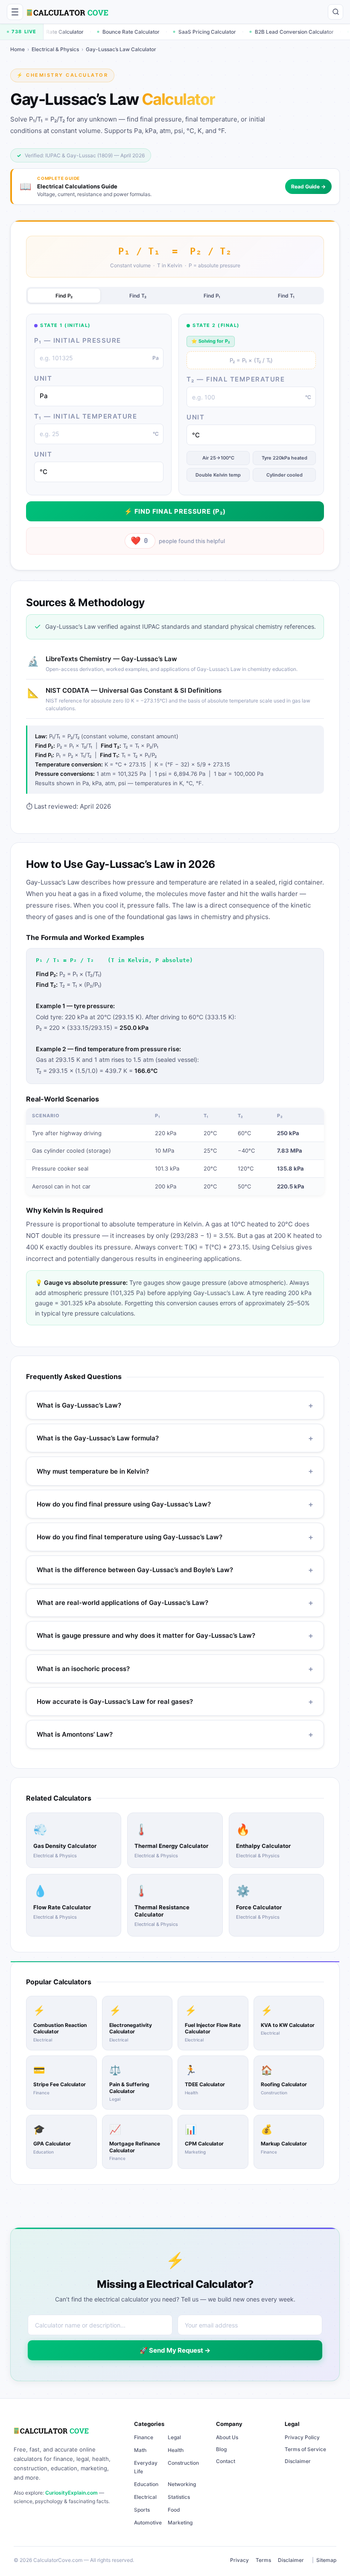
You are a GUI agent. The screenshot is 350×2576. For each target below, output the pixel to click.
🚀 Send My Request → (175, 2350)
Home (17, 49)
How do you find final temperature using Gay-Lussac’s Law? (175, 1537)
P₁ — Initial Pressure (78, 340)
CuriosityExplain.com (71, 2493)
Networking (182, 2484)
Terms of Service (305, 2449)
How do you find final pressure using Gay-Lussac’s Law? (175, 1504)
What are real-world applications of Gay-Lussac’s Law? (175, 1603)
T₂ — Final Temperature (236, 379)
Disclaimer (298, 2461)
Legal (174, 2437)
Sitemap (326, 2560)
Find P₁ (212, 296)
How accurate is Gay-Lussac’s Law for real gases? (175, 1701)
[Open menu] (15, 12)
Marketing (180, 2523)
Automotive (148, 2523)
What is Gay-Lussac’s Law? (175, 1405)
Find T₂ (138, 296)
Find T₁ (286, 296)
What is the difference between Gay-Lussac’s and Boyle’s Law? (175, 1570)
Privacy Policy (302, 2437)
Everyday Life (146, 2467)
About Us (227, 2437)
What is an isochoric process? (175, 1669)
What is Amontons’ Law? (175, 1734)
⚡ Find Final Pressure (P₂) (175, 511)
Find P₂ (64, 296)
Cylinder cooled (284, 474)
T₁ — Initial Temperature (86, 416)
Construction (183, 2463)
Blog (221, 2449)
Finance (144, 2437)
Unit (43, 378)
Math (140, 2450)
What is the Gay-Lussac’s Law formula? (175, 1438)
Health (176, 2450)
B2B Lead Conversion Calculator (243, 32)
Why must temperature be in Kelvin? (175, 1471)
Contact (226, 2461)
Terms (263, 2560)
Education (146, 2484)
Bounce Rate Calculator (79, 32)
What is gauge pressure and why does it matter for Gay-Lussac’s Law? (175, 1635)
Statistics (179, 2497)
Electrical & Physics (55, 49)
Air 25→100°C (218, 458)
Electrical (145, 2497)
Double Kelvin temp (218, 474)
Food (174, 2510)
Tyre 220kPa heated (284, 458)
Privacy (239, 2560)
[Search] (335, 12)
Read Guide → (308, 186)
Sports (142, 2510)
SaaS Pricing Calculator (156, 32)
